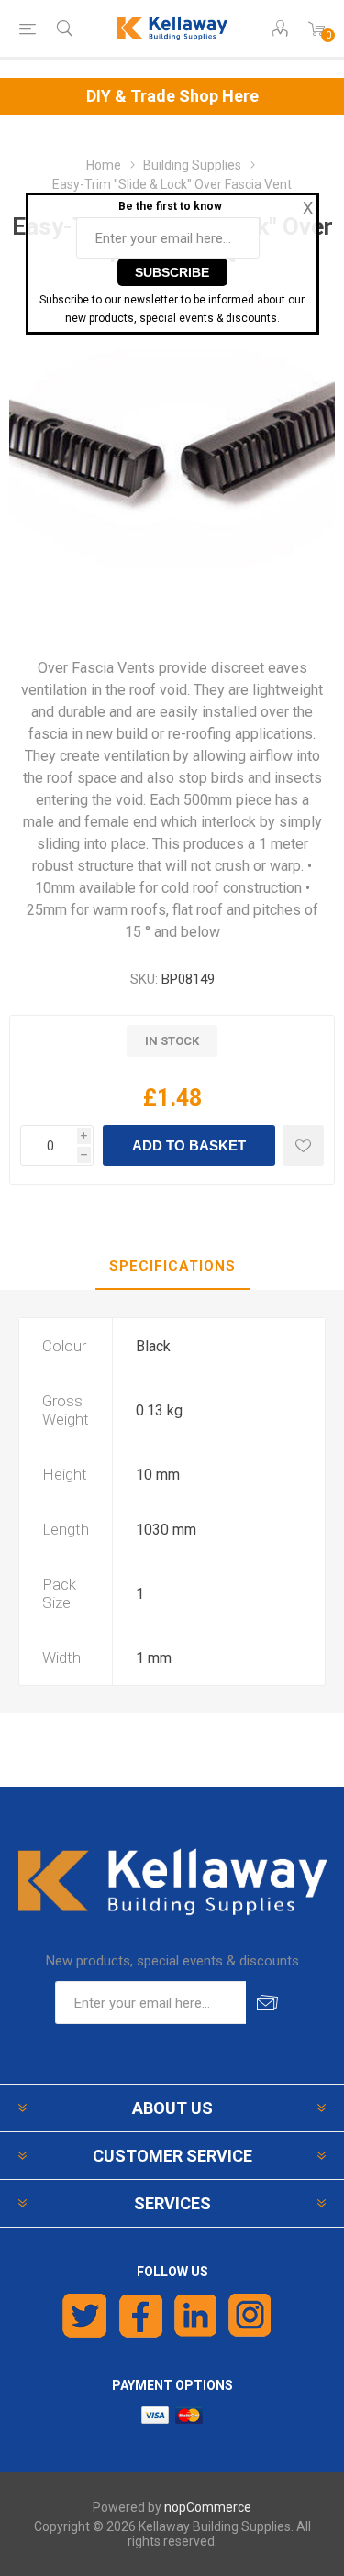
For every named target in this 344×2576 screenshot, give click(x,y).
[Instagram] (250, 2316)
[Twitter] (85, 2316)
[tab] (172, 1267)
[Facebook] (141, 2316)
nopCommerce (208, 2507)
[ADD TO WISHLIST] (303, 1145)
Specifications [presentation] (172, 1266)
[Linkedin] (195, 2316)
